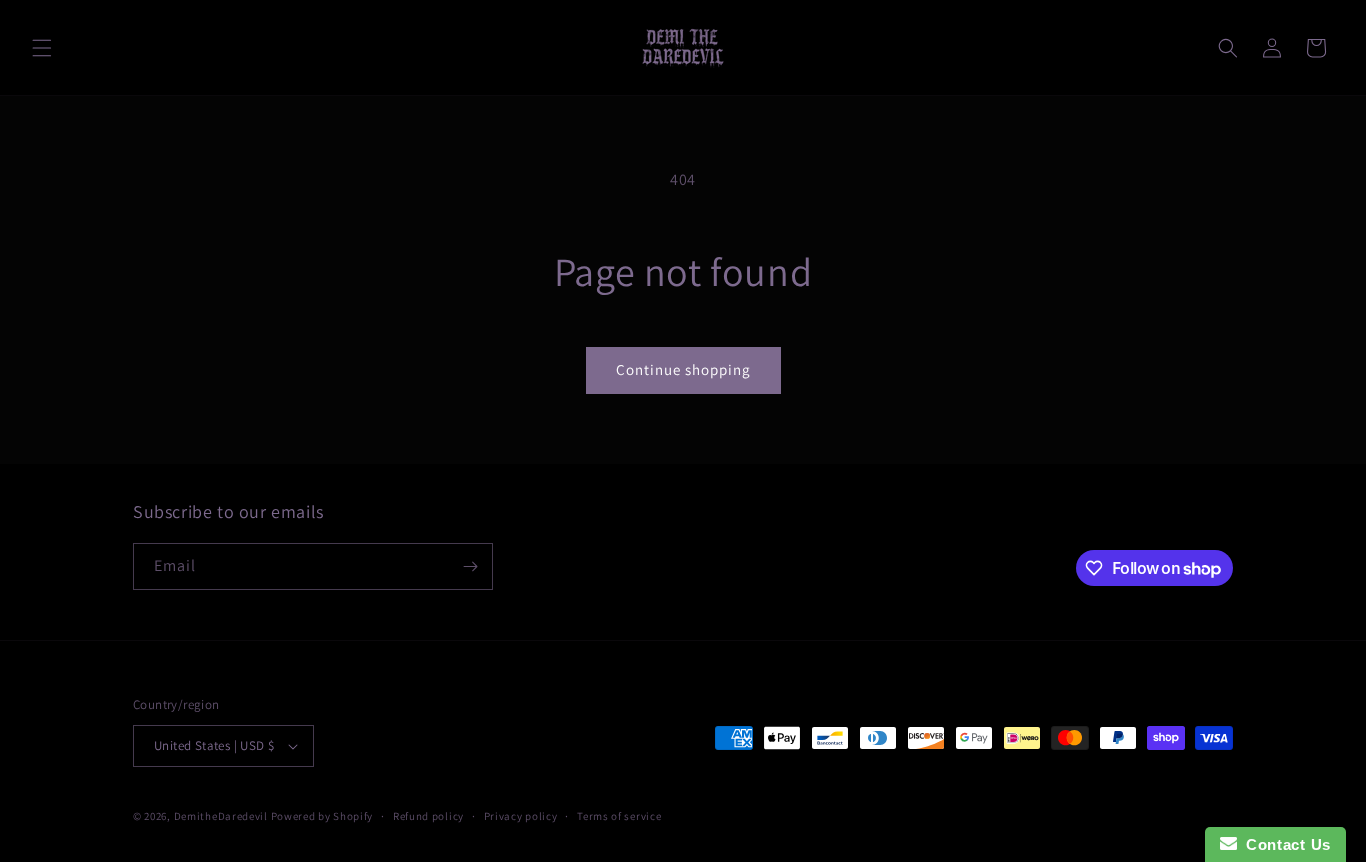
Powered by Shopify (322, 816)
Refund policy (428, 816)
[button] (42, 48)
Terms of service (619, 816)
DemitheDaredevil (221, 816)
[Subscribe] (470, 566)
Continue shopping (683, 369)
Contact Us (1284, 844)
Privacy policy (521, 816)
